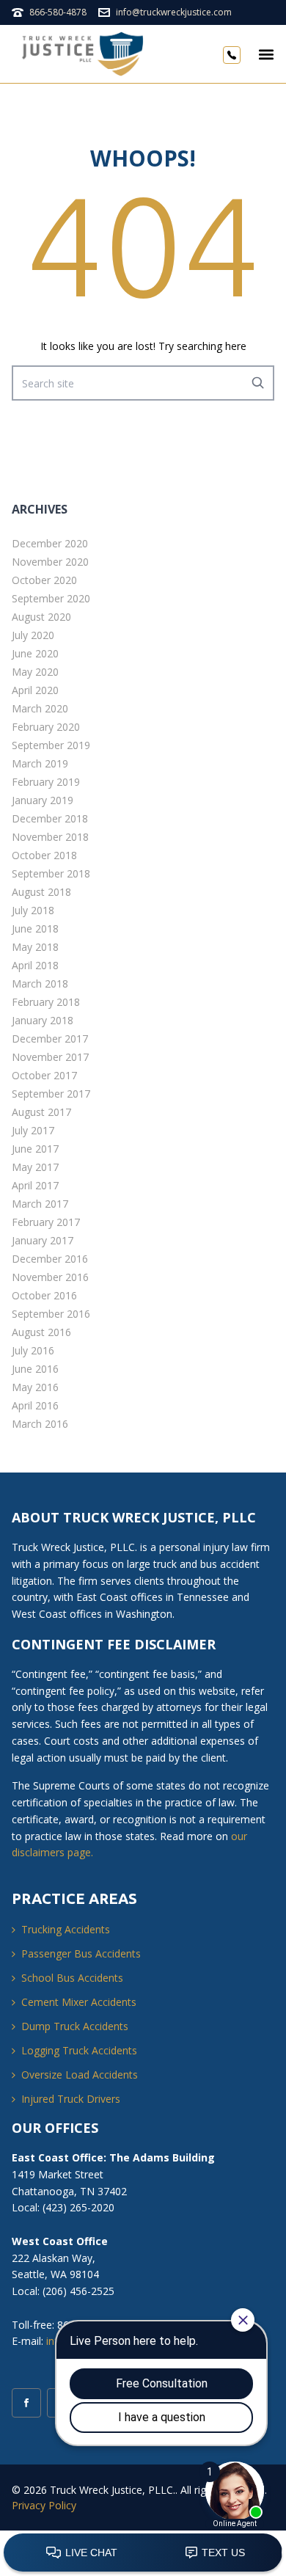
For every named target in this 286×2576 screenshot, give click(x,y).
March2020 (40, 708)
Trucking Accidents (66, 1929)
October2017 (44, 1075)
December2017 (50, 1039)
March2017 (40, 1204)
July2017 (33, 1130)
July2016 (33, 1350)
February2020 (46, 727)
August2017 (41, 1112)
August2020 (41, 617)
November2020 (50, 562)
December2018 (50, 818)
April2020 (35, 690)
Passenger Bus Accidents (81, 1953)
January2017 (43, 1240)
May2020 (35, 672)
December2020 (50, 543)
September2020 (51, 598)
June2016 (35, 1369)
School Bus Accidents (72, 1978)
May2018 (35, 947)
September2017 (51, 1094)
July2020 (33, 635)
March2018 (40, 984)
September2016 (51, 1314)
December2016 (50, 1259)
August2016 (41, 1332)
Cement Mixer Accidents (79, 2002)
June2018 (35, 928)
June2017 (35, 1149)
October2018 (44, 855)
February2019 (46, 782)
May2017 (35, 1167)
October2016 (44, 1295)
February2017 (46, 1222)
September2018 (51, 873)
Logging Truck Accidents (79, 2050)
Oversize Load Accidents (80, 2075)
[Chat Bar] (143, 2553)
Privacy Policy (44, 2505)
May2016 (35, 1387)
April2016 (35, 1405)
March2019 (40, 763)
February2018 (46, 1002)
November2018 (50, 837)
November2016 (50, 1277)
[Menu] (266, 54)
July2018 (33, 910)
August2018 (41, 892)
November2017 (50, 1057)
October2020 (44, 580)
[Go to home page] (85, 54)
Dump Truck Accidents (75, 2026)
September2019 (51, 745)
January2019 (43, 800)
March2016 (40, 1424)
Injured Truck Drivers (71, 2099)
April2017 (35, 1185)
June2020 (35, 653)
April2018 (35, 965)
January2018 (43, 1020)
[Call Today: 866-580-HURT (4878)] (232, 54)
